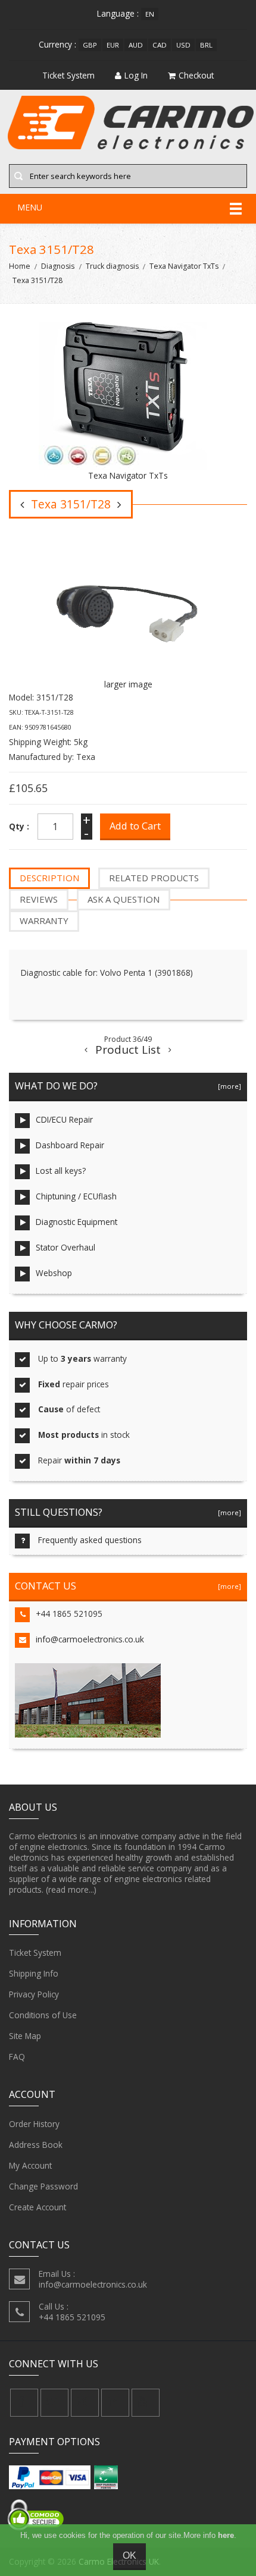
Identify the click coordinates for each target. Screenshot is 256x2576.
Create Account (38, 2207)
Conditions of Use (43, 2015)
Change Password (43, 2186)
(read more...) (71, 1889)
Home (20, 266)
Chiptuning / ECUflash (76, 1196)
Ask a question (124, 899)
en (150, 14)
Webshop (54, 1273)
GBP (90, 45)
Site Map (25, 2036)
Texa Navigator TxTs (184, 266)
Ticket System (35, 1953)
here (226, 2535)
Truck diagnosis (112, 266)
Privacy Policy (34, 1994)
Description (49, 878)
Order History (34, 2124)
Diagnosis (58, 266)
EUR (113, 45)
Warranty (44, 921)
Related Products (154, 878)
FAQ (17, 2057)
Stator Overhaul (65, 1247)
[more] (228, 1086)
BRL (206, 45)
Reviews (39, 899)
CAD (160, 45)
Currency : (57, 44)
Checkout (196, 75)
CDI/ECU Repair (64, 1119)
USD (183, 45)
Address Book (36, 2145)
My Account (30, 2165)
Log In (136, 75)
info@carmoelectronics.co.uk (90, 1639)
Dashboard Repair (70, 1145)
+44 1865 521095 (69, 1614)
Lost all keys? (61, 1171)
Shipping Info (34, 1973)
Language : (118, 13)
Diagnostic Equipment (77, 1222)
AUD (136, 45)
